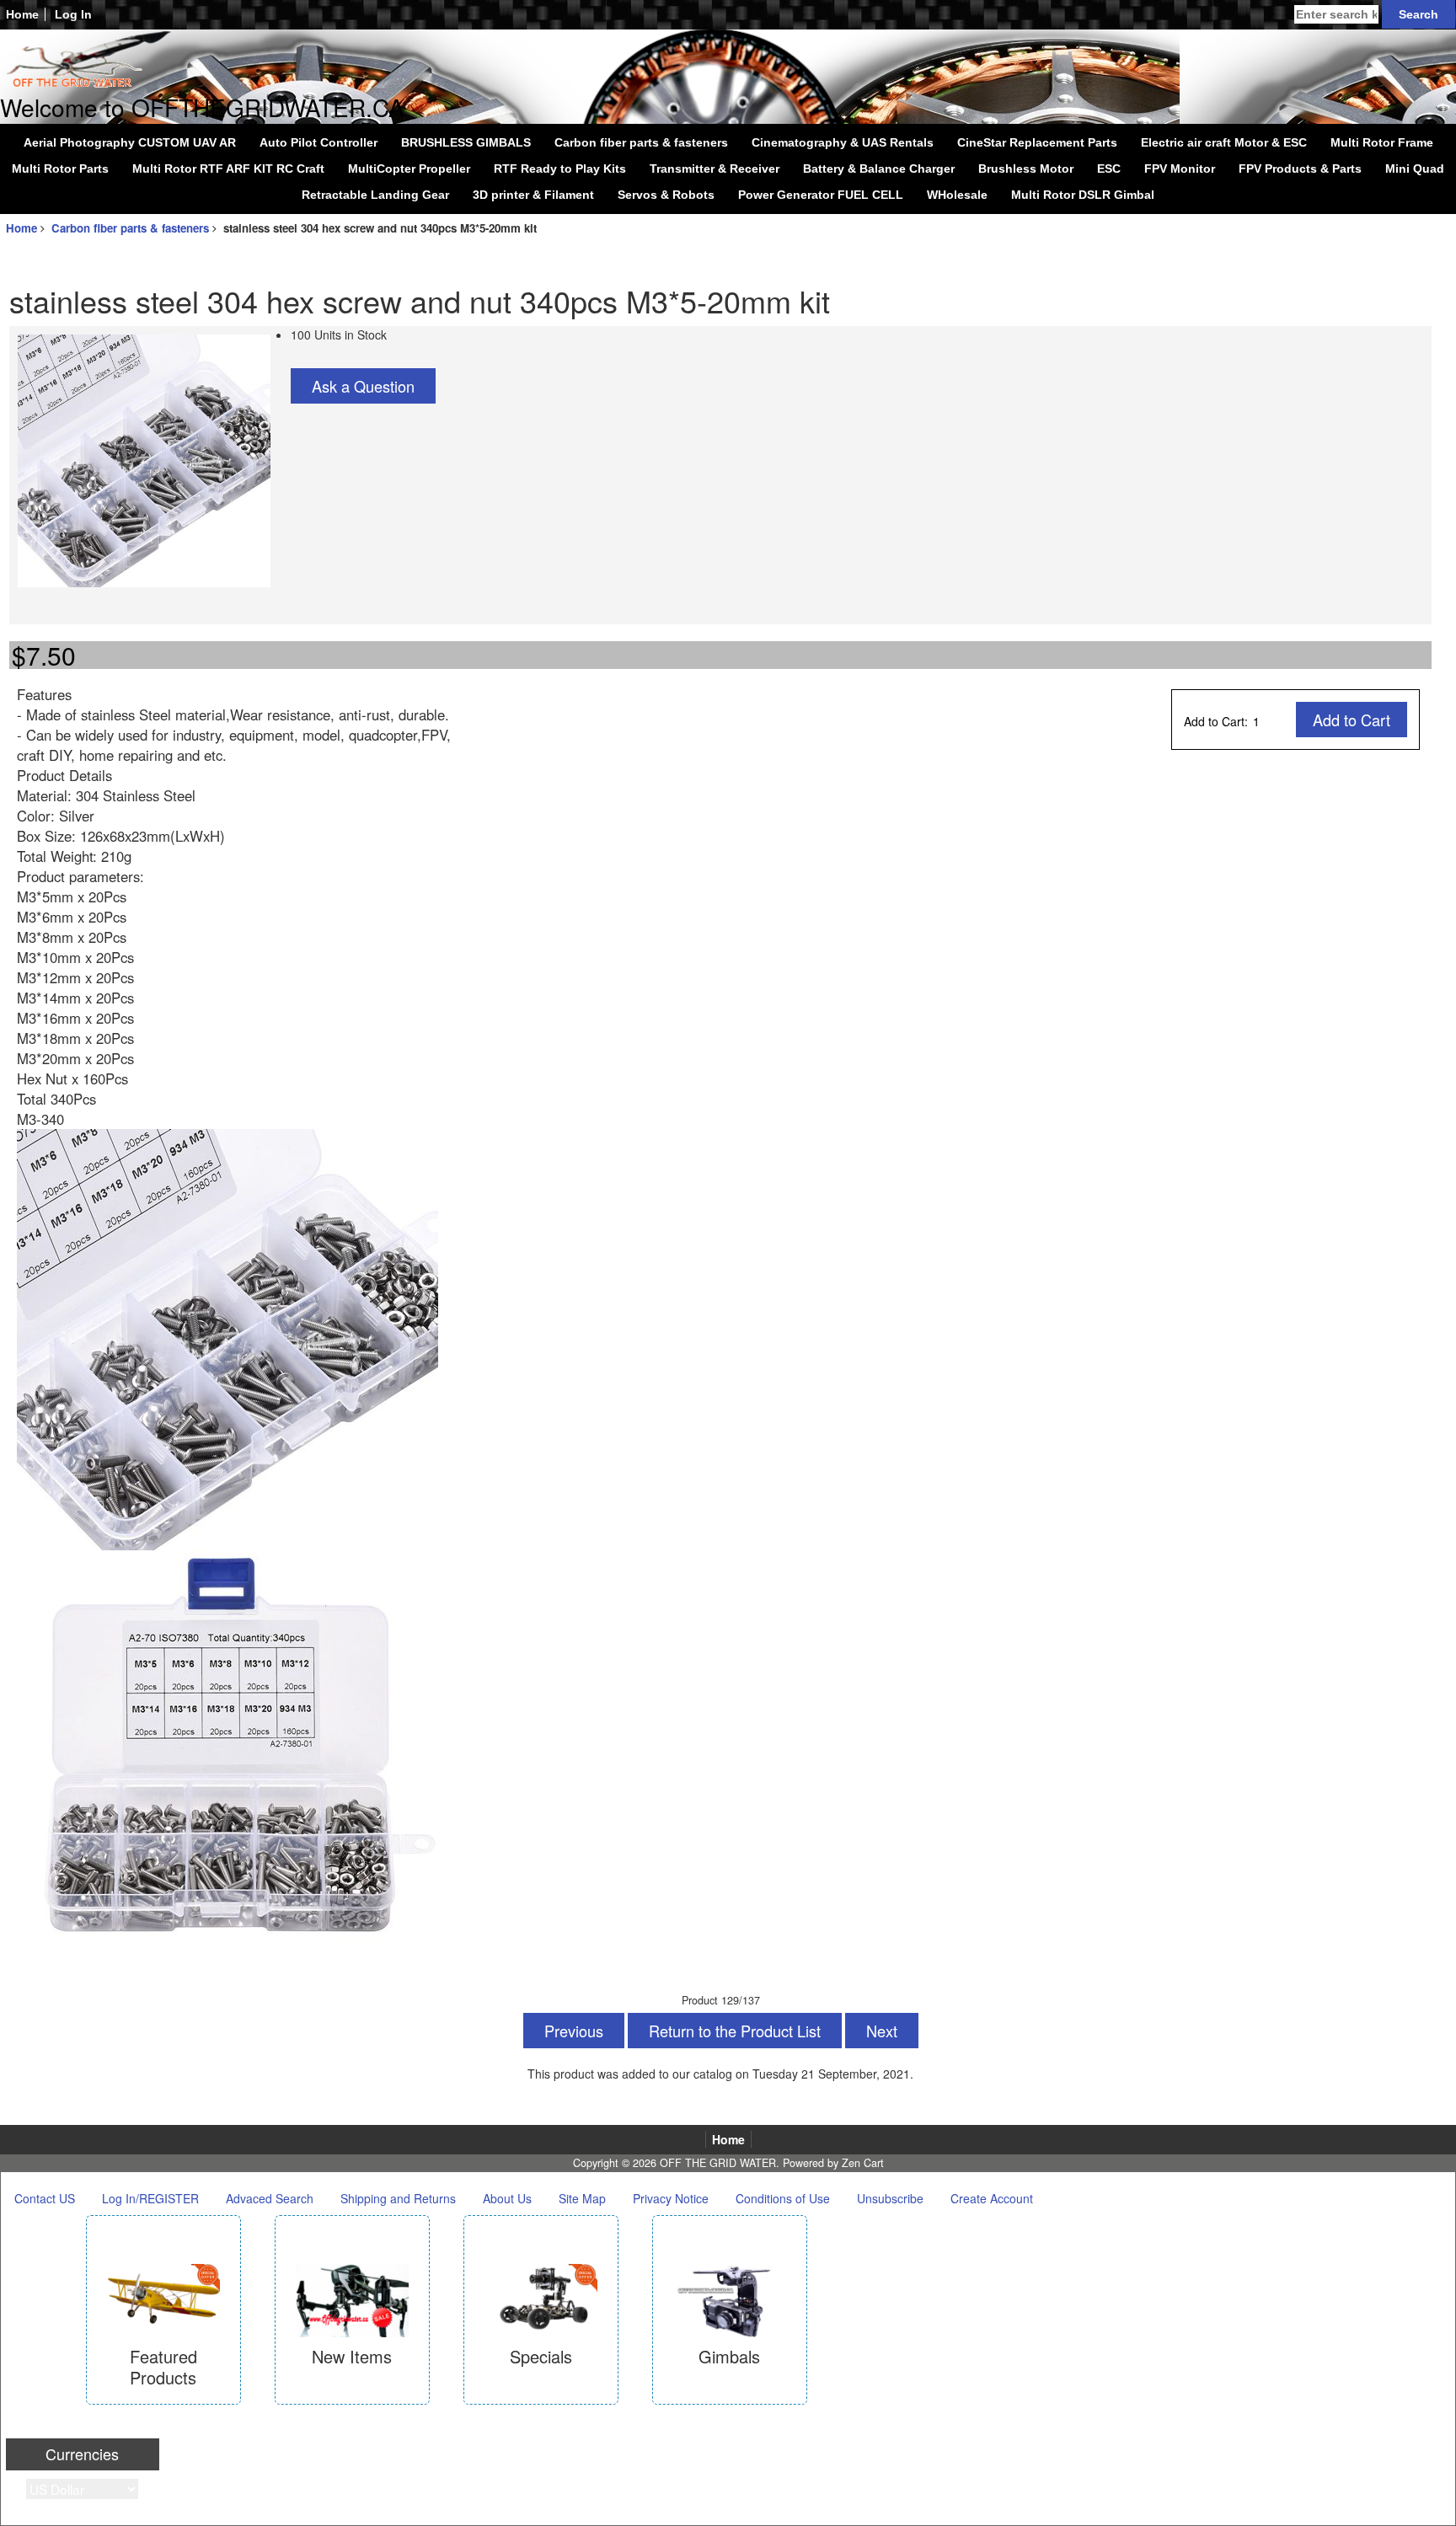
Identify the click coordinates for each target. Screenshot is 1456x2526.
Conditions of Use (783, 2198)
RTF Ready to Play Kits (560, 169)
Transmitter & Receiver (715, 169)
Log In (73, 14)
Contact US (45, 2198)
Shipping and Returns (398, 2198)
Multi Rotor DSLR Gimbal (1083, 195)
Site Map (582, 2198)
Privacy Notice (671, 2198)
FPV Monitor (1180, 169)
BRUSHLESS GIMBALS (466, 142)
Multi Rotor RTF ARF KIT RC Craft (228, 169)
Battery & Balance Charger (879, 169)
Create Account (992, 2198)
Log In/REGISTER (150, 2198)
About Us (507, 2198)
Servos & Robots (666, 195)
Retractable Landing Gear (375, 195)
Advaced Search (270, 2198)
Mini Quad (1415, 169)
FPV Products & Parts (1300, 169)
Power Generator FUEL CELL (821, 195)
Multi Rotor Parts (60, 169)
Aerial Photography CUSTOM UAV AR (130, 142)
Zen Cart (863, 2163)
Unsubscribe (890, 2198)
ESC (1109, 169)
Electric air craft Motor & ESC (1224, 142)
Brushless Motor (1026, 169)
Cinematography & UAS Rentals (843, 142)
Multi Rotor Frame (1382, 142)
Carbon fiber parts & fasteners (130, 228)
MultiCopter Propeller (409, 169)
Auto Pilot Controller (318, 142)
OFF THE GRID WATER (718, 2163)
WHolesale (957, 195)
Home (22, 14)
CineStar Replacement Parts (1037, 142)
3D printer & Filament (533, 195)
